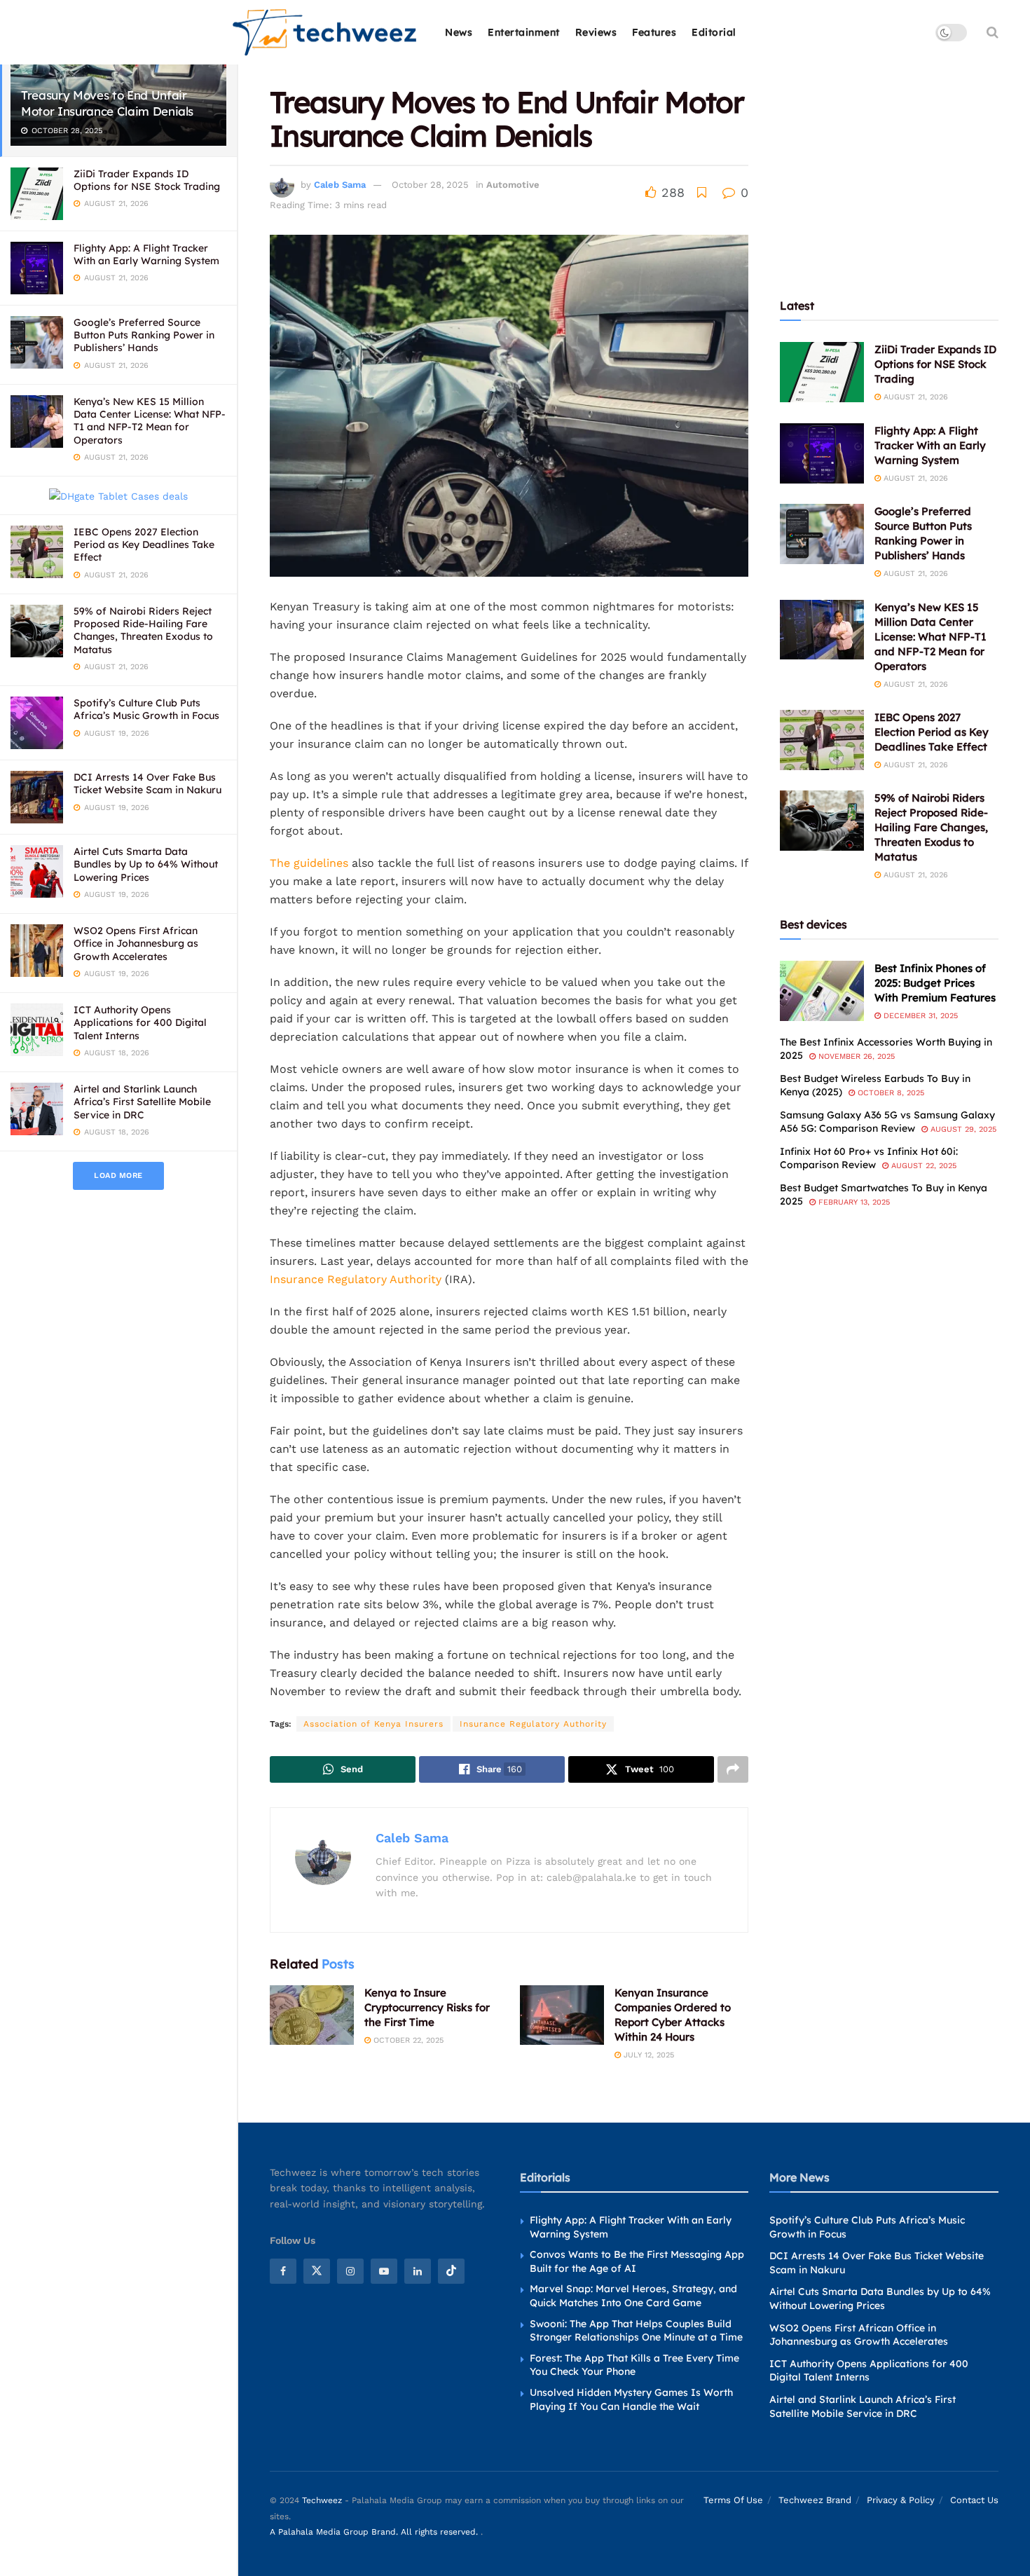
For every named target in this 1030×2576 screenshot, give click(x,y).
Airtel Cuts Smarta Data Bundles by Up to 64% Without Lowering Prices (146, 864)
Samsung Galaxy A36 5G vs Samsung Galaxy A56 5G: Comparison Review (887, 1122)
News (459, 32)
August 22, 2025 (922, 1166)
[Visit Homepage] (325, 33)
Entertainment (524, 32)
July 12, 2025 (647, 2055)
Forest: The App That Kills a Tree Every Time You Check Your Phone (634, 2365)
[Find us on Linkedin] (418, 2271)
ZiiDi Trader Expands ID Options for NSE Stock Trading (147, 180)
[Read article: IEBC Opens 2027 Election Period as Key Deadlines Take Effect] (822, 740)
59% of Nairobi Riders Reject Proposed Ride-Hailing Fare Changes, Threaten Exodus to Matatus (143, 630)
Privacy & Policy (901, 2500)
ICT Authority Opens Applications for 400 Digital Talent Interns (140, 1022)
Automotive (513, 185)
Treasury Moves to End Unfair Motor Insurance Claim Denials (107, 103)
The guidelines (309, 863)
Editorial (714, 32)
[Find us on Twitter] (317, 2271)
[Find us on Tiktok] (451, 2271)
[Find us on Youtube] (384, 2271)
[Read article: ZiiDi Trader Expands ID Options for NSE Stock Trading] (822, 372)
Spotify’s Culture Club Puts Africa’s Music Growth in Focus (146, 709)
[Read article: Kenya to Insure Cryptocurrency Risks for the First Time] (312, 2015)
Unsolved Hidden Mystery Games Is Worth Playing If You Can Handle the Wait (631, 2399)
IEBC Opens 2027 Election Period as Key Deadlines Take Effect (144, 544)
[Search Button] (993, 32)
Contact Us (974, 2500)
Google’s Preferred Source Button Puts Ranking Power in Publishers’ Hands (144, 335)
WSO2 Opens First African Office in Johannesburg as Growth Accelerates (136, 943)
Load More (118, 1176)
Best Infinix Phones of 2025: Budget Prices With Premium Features (935, 983)
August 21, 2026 (914, 397)
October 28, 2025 (430, 185)
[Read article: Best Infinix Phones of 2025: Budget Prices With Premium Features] (822, 991)
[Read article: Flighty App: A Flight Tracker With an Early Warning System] (822, 453)
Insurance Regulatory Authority (356, 1279)
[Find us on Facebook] (283, 2271)
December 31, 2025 (919, 1016)
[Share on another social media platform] (733, 1769)
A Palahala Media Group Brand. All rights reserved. (375, 2532)
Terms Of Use (733, 2500)
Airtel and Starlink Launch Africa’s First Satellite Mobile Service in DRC (142, 1102)
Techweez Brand (815, 2500)
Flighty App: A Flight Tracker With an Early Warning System (146, 254)
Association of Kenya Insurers (373, 1724)
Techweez (322, 2500)
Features (654, 32)
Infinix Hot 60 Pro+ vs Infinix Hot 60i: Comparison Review (869, 1158)
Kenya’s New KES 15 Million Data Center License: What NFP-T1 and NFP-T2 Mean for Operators (150, 421)
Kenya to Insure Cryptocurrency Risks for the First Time (427, 2007)
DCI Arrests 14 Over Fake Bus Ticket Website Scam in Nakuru (147, 783)
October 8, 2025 (890, 1093)
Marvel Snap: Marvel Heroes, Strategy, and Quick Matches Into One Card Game (633, 2296)
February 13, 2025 (853, 1202)
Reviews (596, 32)
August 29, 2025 (962, 1129)
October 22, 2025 (407, 2040)
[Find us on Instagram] (350, 2271)
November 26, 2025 (855, 1056)
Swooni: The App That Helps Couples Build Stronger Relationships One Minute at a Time (636, 2331)
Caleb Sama (340, 185)
